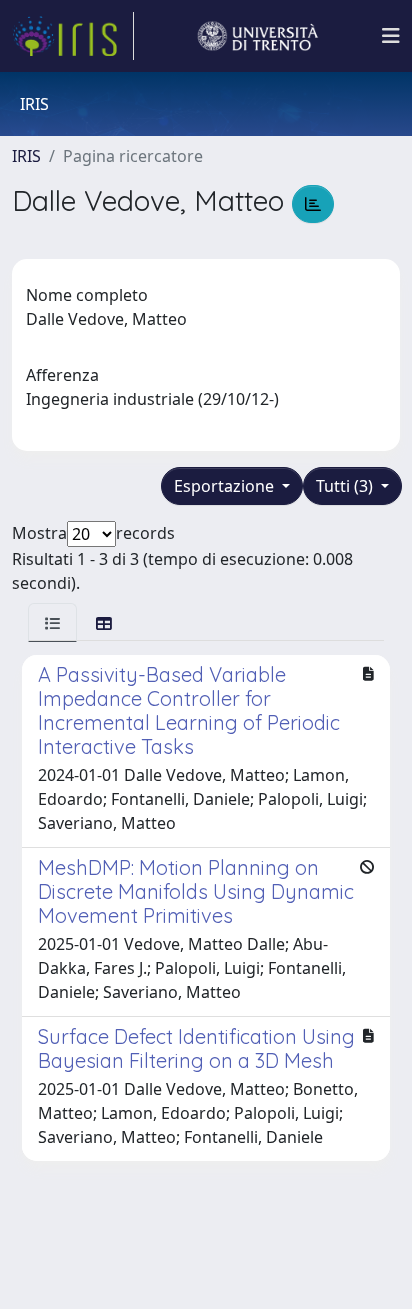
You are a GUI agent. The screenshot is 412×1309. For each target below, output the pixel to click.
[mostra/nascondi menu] (391, 36)
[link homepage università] (258, 36)
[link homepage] (73, 36)
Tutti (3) (346, 486)
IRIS (26, 156)
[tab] (52, 622)
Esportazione (226, 486)
